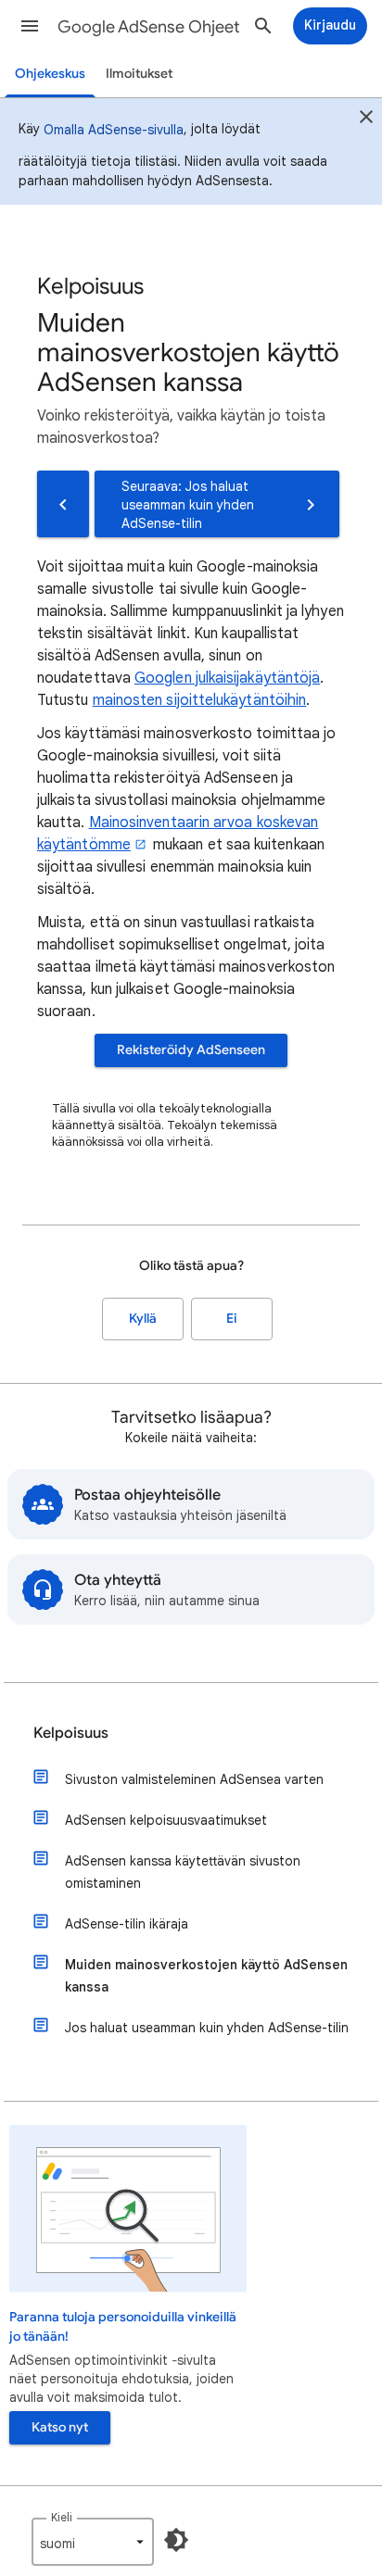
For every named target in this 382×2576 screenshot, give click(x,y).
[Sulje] (366, 119)
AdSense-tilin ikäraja (127, 1924)
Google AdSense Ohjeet (149, 27)
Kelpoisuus (71, 1733)
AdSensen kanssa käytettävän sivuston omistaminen (183, 1872)
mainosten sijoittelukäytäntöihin (200, 700)
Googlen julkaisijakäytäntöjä (227, 678)
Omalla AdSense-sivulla (114, 130)
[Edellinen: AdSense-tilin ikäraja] (63, 504)
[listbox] (93, 2542)
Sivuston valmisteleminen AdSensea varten (194, 1779)
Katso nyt (60, 2427)
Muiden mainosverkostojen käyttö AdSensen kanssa (206, 1976)
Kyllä (143, 1319)
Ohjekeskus (50, 74)
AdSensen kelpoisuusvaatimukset (166, 1820)
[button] (30, 26)
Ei (232, 1319)
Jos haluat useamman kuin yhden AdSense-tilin (207, 2028)
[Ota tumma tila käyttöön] (176, 2540)
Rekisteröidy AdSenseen (191, 1050)
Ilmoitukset (139, 74)
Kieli (62, 2517)
